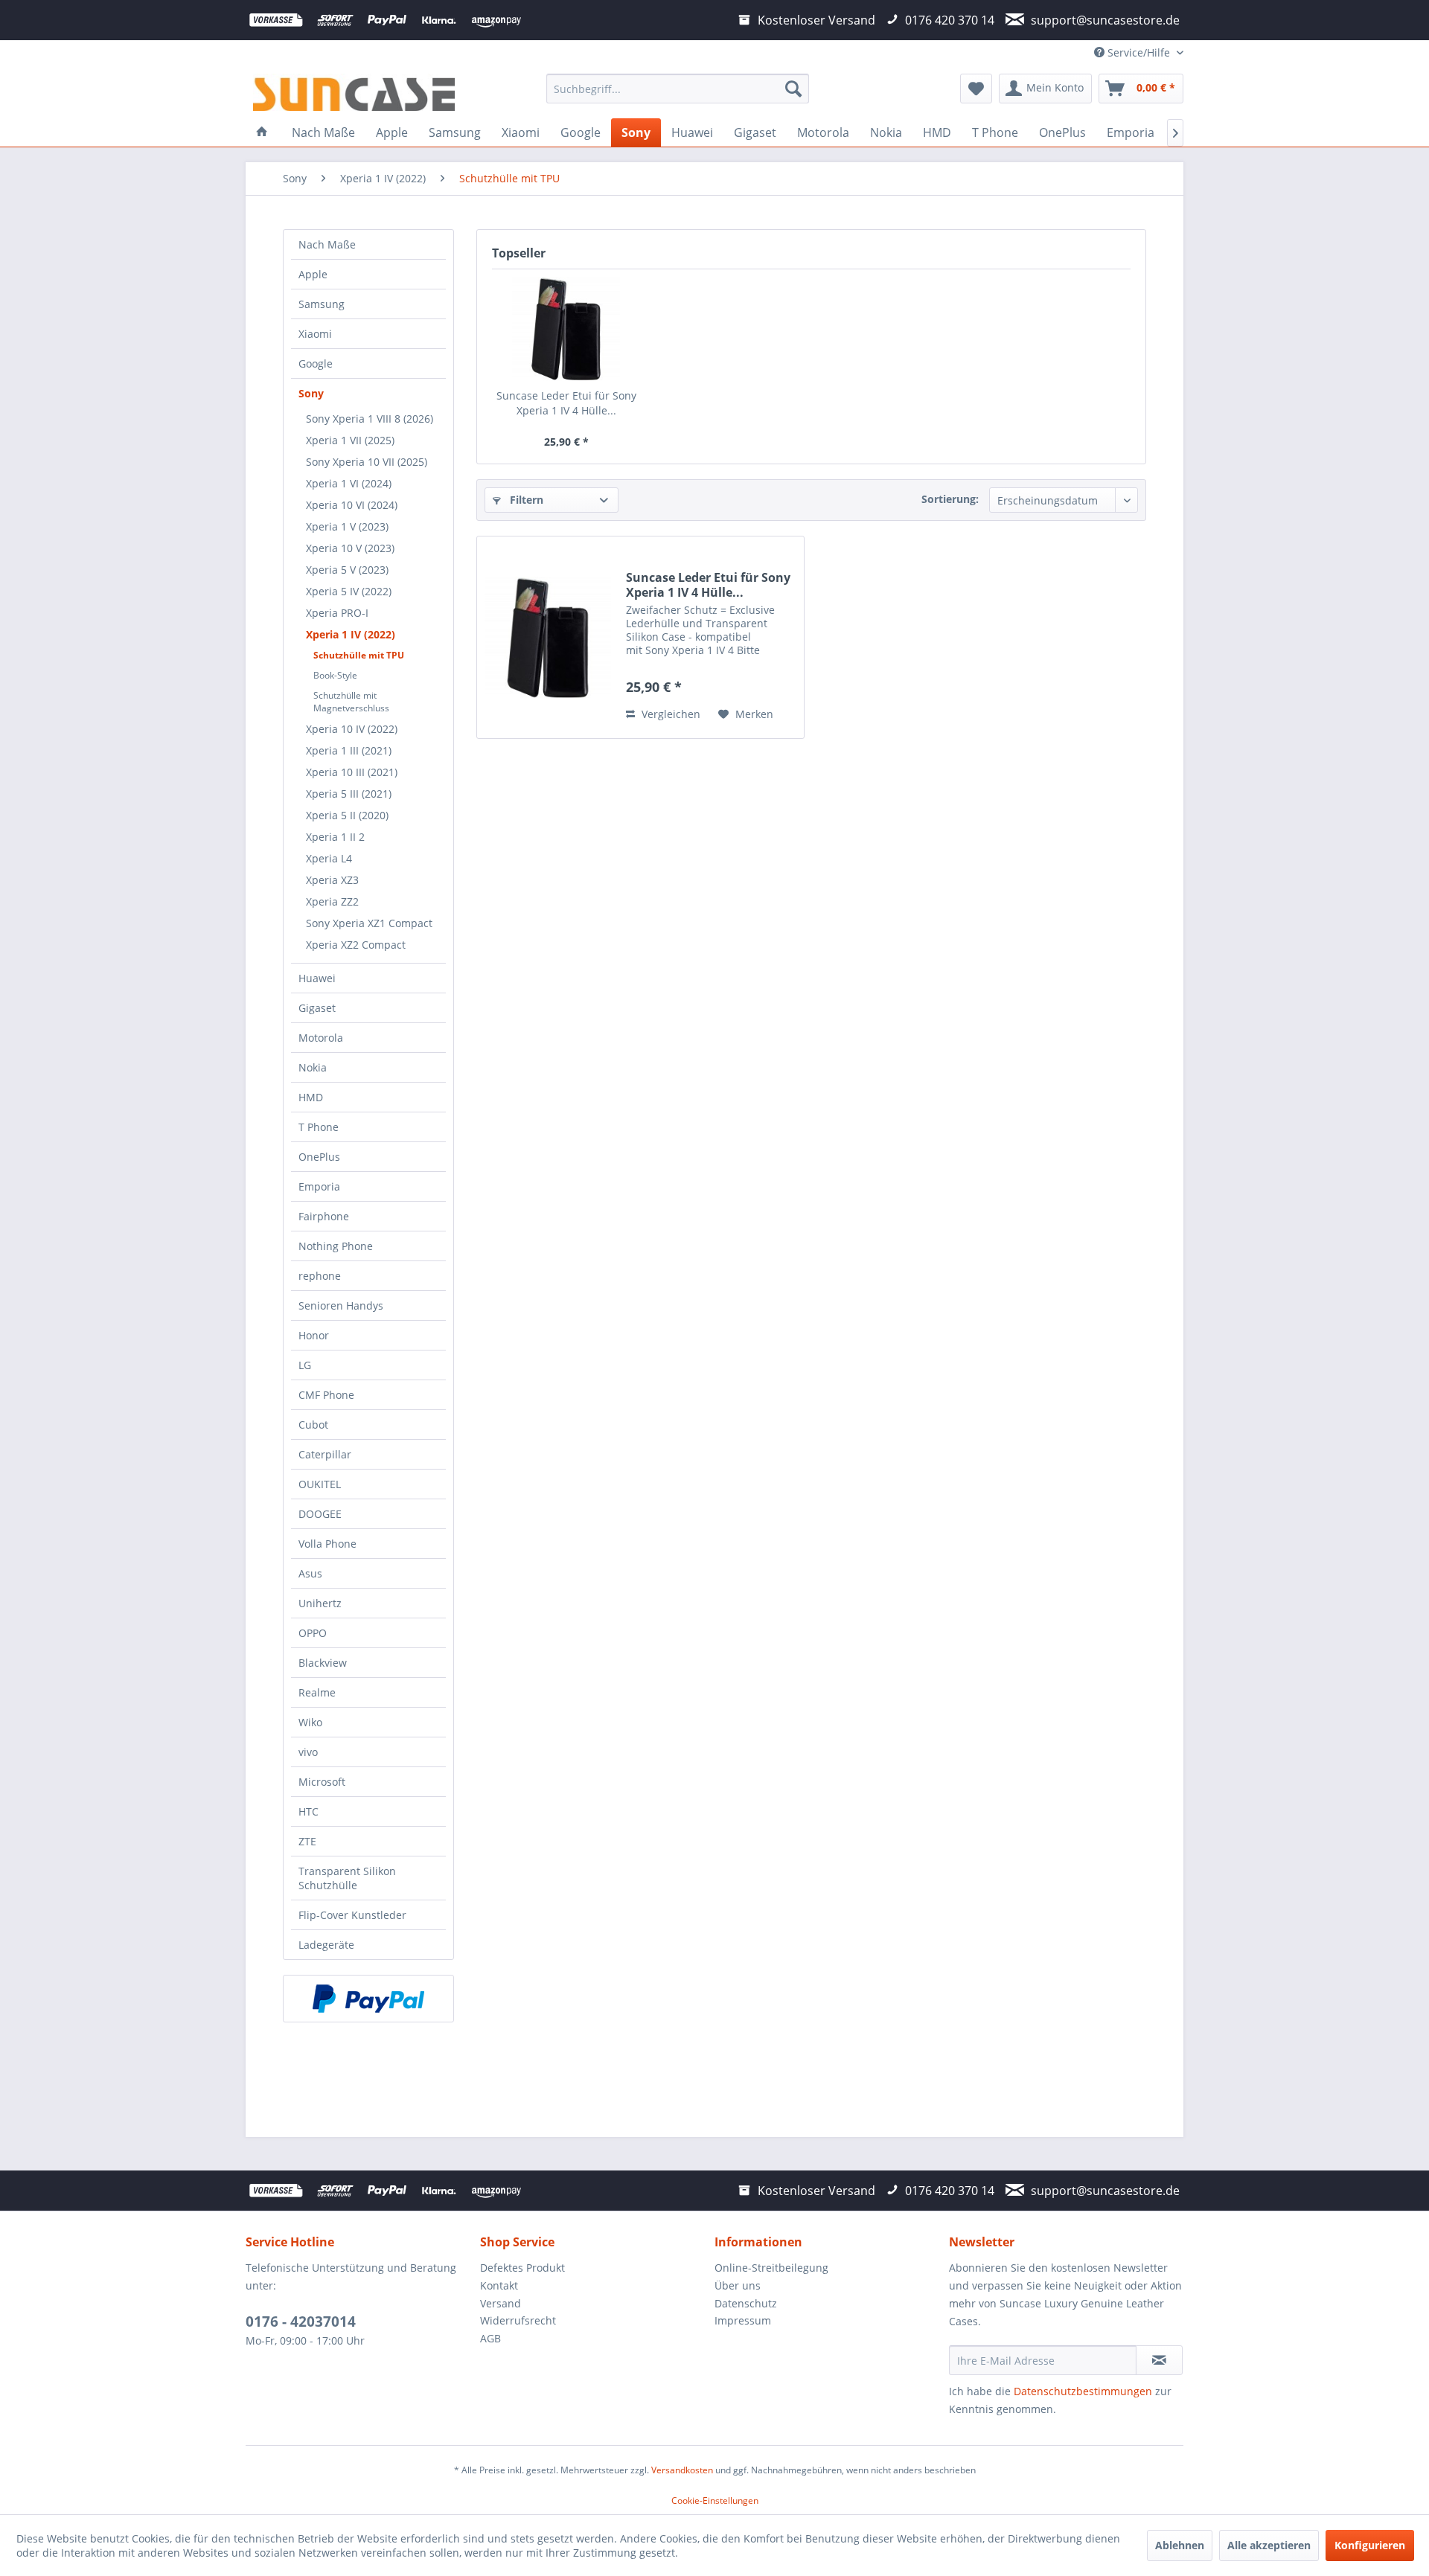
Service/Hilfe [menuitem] (1139, 52)
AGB (490, 2338)
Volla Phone (327, 1544)
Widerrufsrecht (518, 2320)
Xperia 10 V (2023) (350, 548)
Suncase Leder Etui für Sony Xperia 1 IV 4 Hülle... (566, 403)
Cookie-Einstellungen (715, 2500)
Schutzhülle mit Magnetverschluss (351, 702)
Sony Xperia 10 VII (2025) (367, 462)
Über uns (738, 2285)
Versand (501, 2303)
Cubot (313, 1425)
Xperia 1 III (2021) (349, 750)
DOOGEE (320, 1514)
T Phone (319, 1127)
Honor (314, 1335)
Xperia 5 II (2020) (347, 815)
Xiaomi (315, 334)
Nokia (313, 1067)
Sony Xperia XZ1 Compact (369, 923)
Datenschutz (746, 2303)
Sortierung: (950, 499)
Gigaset (317, 1008)
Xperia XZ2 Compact (356, 945)
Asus (310, 1573)
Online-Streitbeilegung (771, 2268)
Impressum (743, 2320)
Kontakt (499, 2285)
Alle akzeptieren (1269, 2545)
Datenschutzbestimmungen (1083, 2391)
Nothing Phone (336, 1246)
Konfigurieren (1370, 2545)
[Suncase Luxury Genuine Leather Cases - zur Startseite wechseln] (354, 92)
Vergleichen (669, 714)
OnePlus (319, 1157)
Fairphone (324, 1216)
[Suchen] (793, 89)
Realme (317, 1692)
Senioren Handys (341, 1305)
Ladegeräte (326, 1945)
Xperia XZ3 (332, 880)
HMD (311, 1097)
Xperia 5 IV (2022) (349, 591)
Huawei (317, 978)
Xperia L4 (329, 858)
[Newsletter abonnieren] (1159, 2360)
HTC (309, 1811)
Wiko (310, 1722)
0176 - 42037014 (301, 2322)
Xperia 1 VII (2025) (350, 440)
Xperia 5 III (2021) (349, 794)
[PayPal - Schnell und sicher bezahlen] (368, 1999)
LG (305, 1365)
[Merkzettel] (976, 89)
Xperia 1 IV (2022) (351, 634)
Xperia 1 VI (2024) (349, 483)
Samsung (322, 304)
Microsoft (322, 1782)
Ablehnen (1180, 2545)
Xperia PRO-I (337, 613)
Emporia (319, 1186)
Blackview (323, 1663)
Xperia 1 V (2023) (347, 526)
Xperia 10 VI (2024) (352, 505)
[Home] (262, 132)
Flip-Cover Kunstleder (352, 1915)
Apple (313, 274)
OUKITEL (320, 1484)
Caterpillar (325, 1454)
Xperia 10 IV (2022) (352, 729)
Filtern (525, 500)
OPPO (313, 1633)
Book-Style (335, 675)
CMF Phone (326, 1395)
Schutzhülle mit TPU (359, 655)
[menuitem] (678, 89)
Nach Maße (327, 244)
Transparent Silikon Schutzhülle (347, 1878)
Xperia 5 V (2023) (347, 570)
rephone (320, 1276)
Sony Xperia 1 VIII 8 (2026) (370, 419)
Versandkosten (682, 2470)
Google (316, 363)
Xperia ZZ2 (332, 901)
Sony (311, 393)
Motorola (321, 1038)
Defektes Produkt (522, 2268)
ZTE (307, 1841)
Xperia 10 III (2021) (352, 772)
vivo (308, 1752)
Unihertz (320, 1603)
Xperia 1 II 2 (335, 837)
